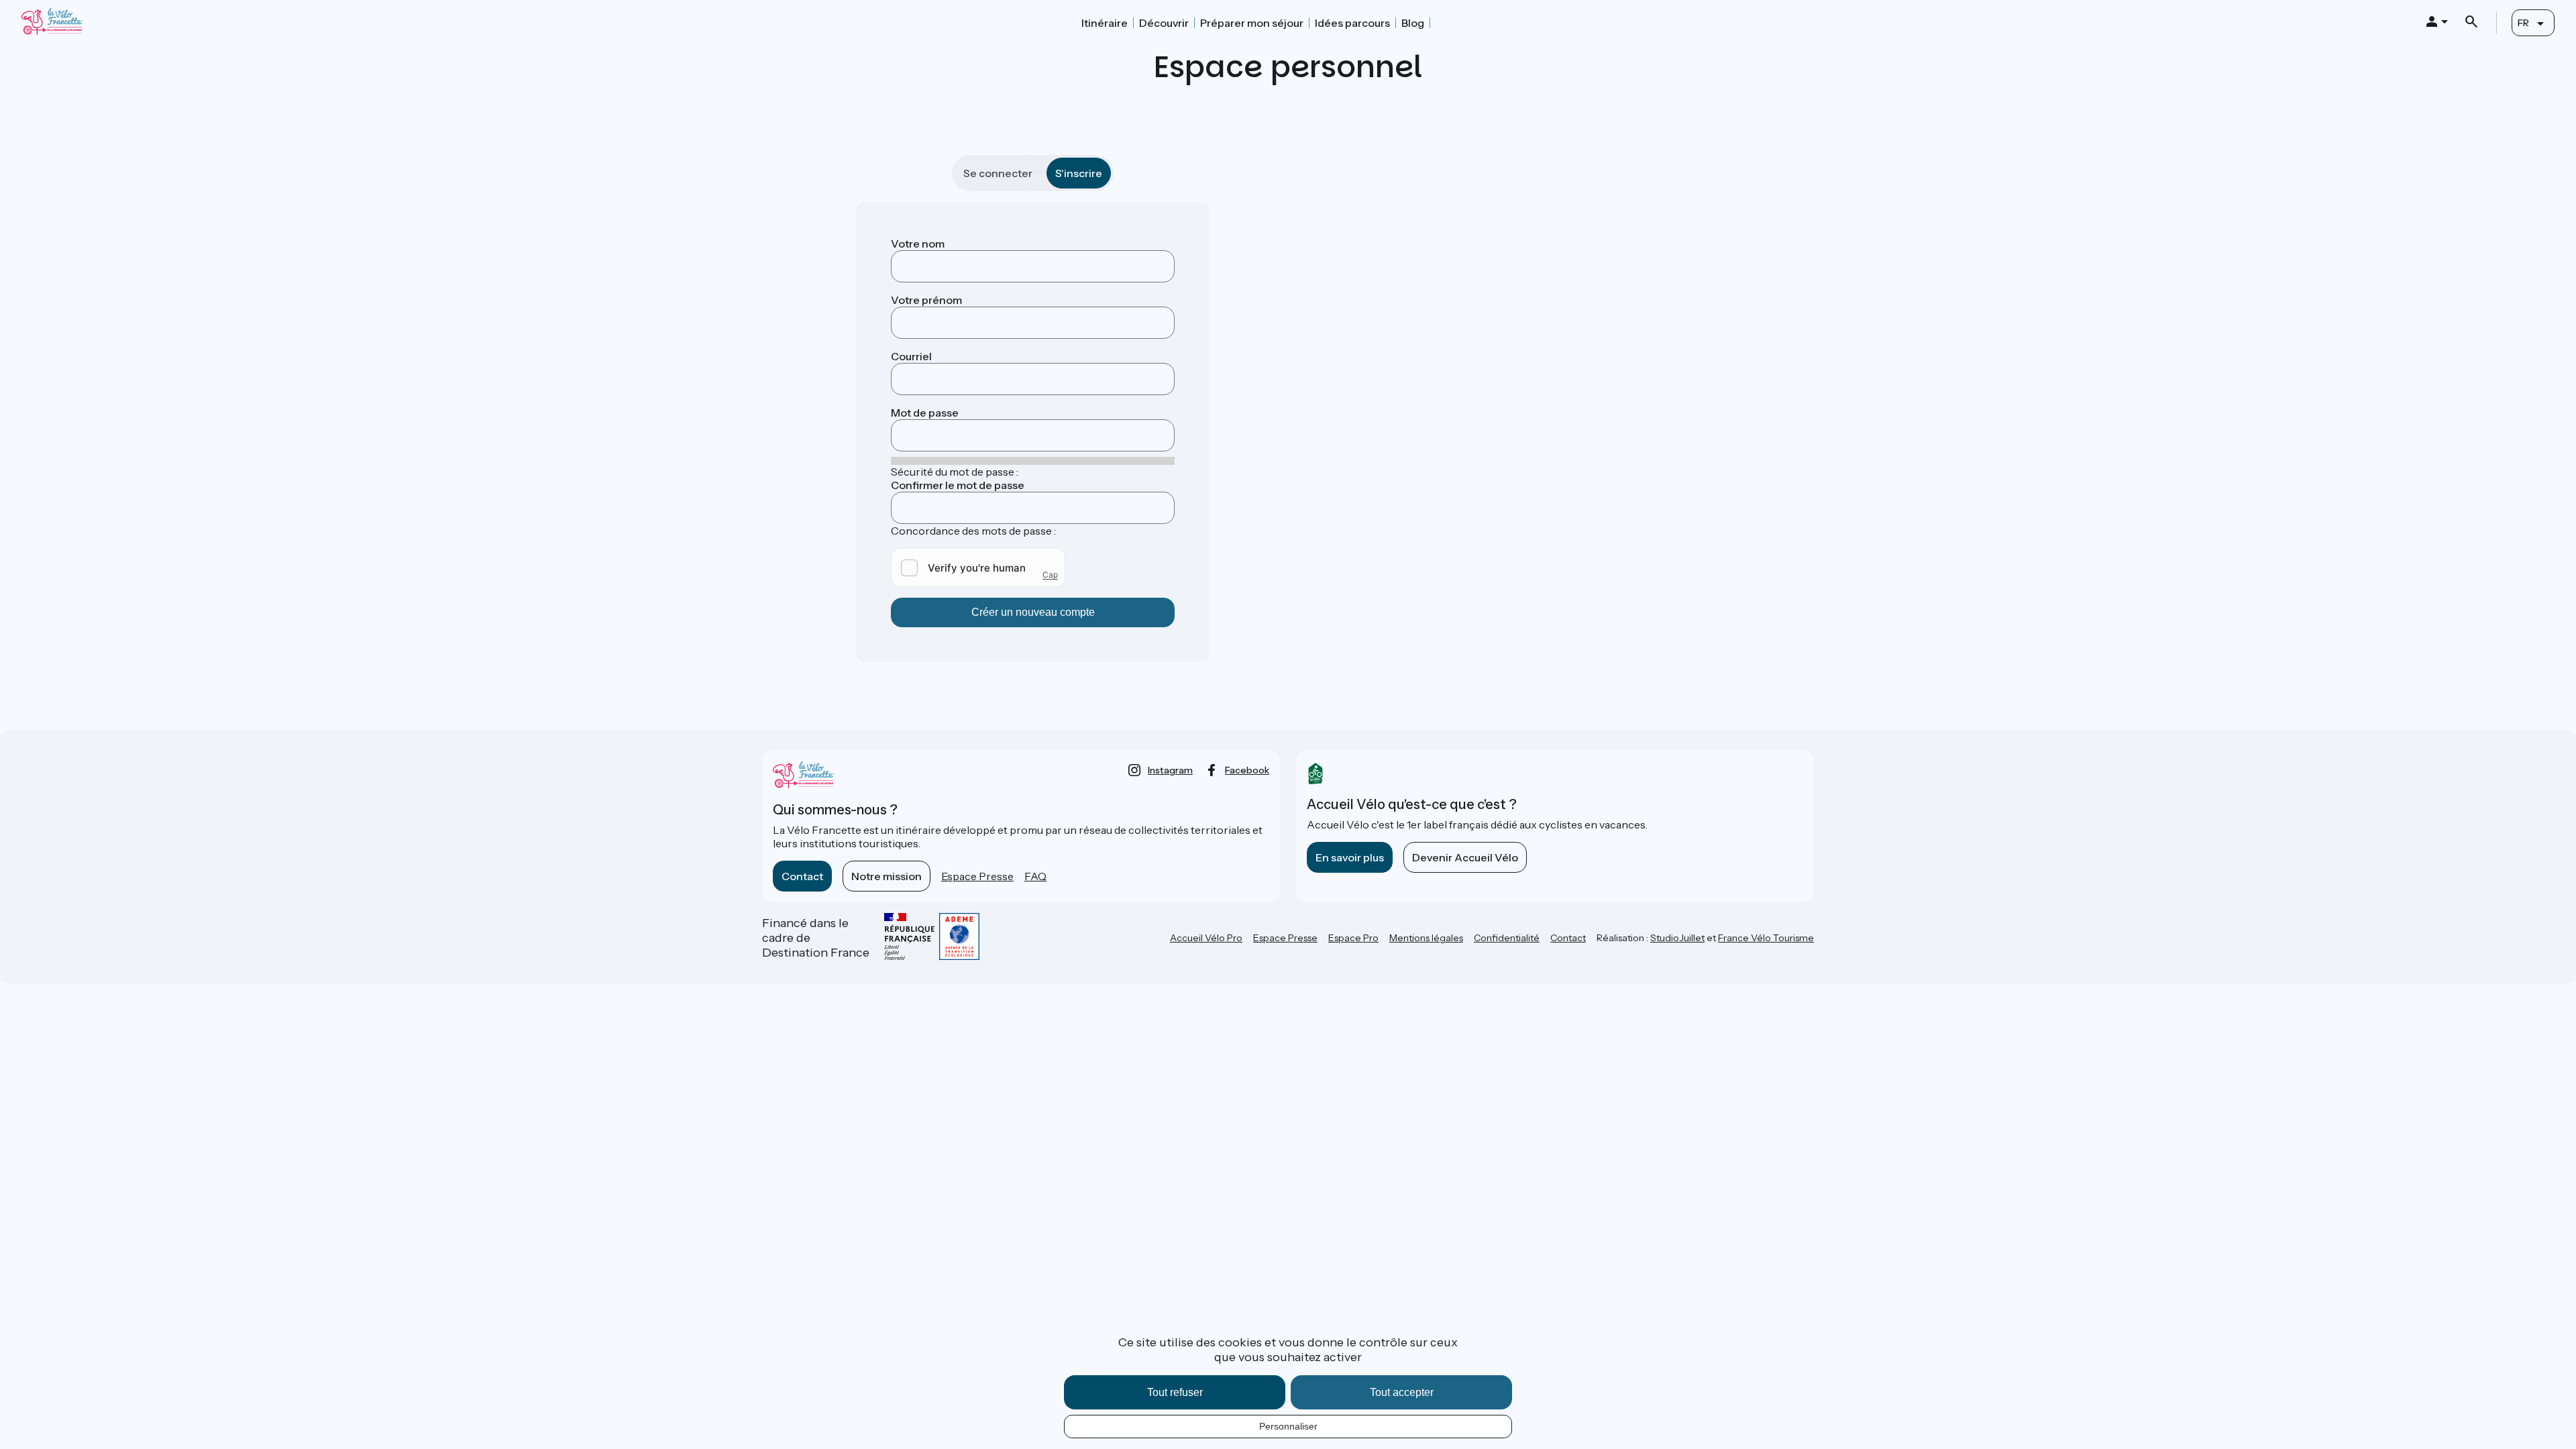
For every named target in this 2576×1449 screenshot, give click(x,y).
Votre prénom (926, 300)
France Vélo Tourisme (1766, 938)
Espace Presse (977, 876)
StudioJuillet (1677, 938)
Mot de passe (925, 413)
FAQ (1035, 876)
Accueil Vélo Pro (1206, 938)
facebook (1247, 770)
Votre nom (918, 244)
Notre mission (887, 876)
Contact (802, 876)
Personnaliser (1288, 1426)
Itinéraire (1105, 23)
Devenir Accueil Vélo (1465, 857)
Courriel (911, 356)
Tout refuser (1175, 1392)
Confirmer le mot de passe (958, 485)
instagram (1170, 770)
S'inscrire (1079, 173)
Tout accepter (1402, 1392)
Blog (1413, 23)
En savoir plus (1350, 857)
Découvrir (1164, 23)
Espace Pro (1353, 938)
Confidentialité (1507, 938)
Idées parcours (1352, 23)
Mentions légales (1426, 938)
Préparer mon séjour (1252, 23)
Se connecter (998, 173)
